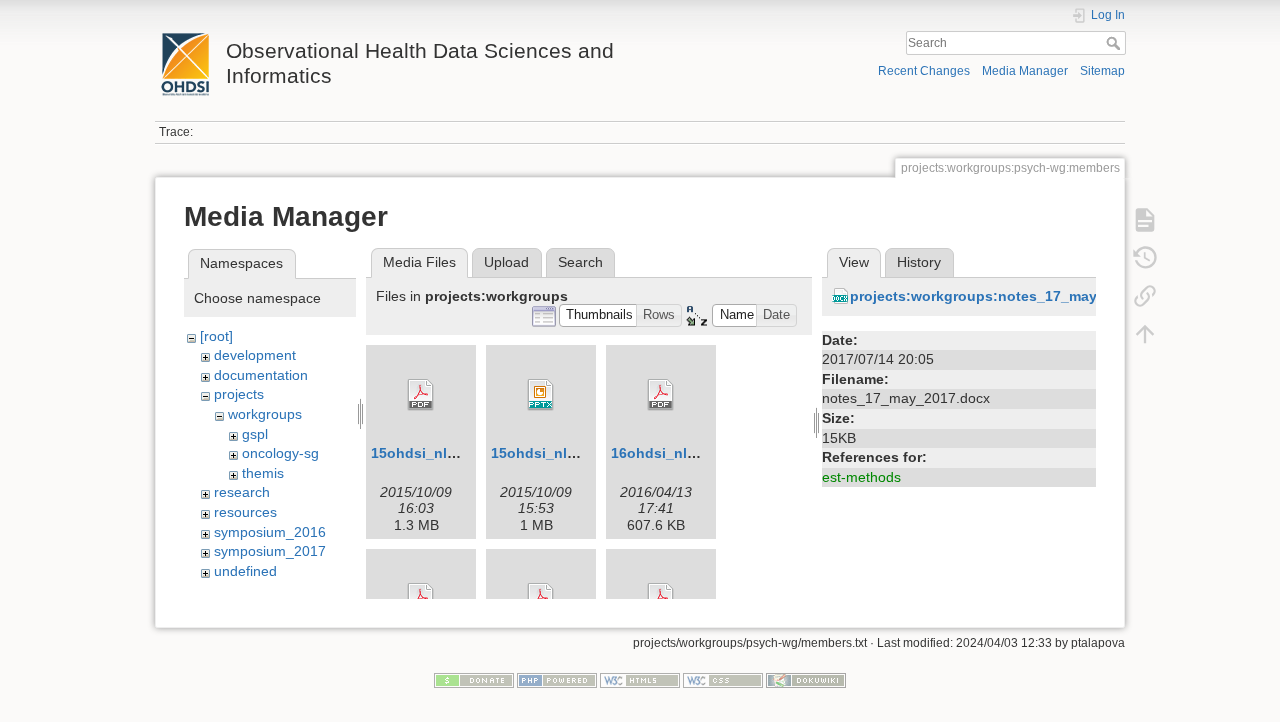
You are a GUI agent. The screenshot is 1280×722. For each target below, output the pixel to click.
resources (245, 512)
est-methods (861, 477)
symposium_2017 (270, 551)
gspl (255, 434)
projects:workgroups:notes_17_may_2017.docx (1012, 296)
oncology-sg (280, 453)
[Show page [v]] (1145, 220)
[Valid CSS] (723, 679)
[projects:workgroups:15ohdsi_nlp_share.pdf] (421, 395)
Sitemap (1102, 71)
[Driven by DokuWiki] (806, 679)
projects (239, 394)
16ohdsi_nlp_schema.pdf (697, 453)
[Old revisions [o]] (1145, 258)
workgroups (265, 414)
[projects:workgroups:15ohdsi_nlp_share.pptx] (541, 395)
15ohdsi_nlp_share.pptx (574, 453)
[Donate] (474, 679)
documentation (261, 375)
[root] (216, 336)
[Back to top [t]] (1145, 334)
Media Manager (1025, 71)
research (242, 492)
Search (1115, 43)
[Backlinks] (1145, 296)
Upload (506, 262)
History (919, 262)
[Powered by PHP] (557, 679)
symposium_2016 (270, 532)
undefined (245, 571)
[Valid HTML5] (640, 679)
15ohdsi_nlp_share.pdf (450, 453)
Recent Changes (924, 71)
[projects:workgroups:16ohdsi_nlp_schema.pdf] (661, 395)
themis (263, 473)
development (255, 355)
